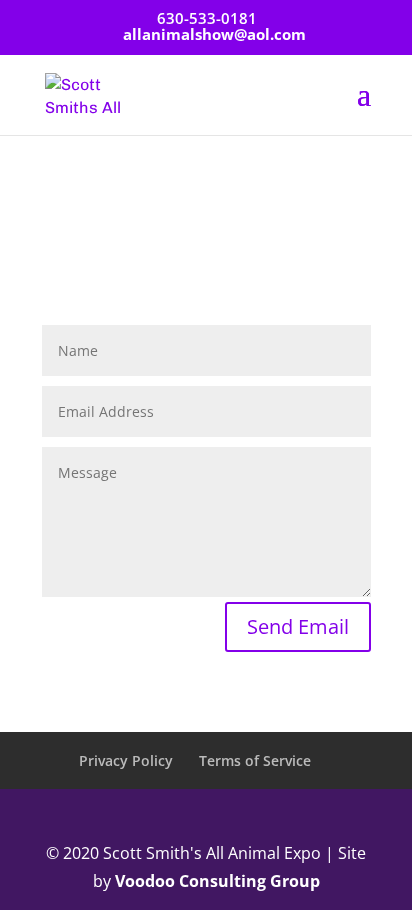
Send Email (298, 626)
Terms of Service (255, 760)
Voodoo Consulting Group (217, 881)
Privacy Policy (126, 760)
